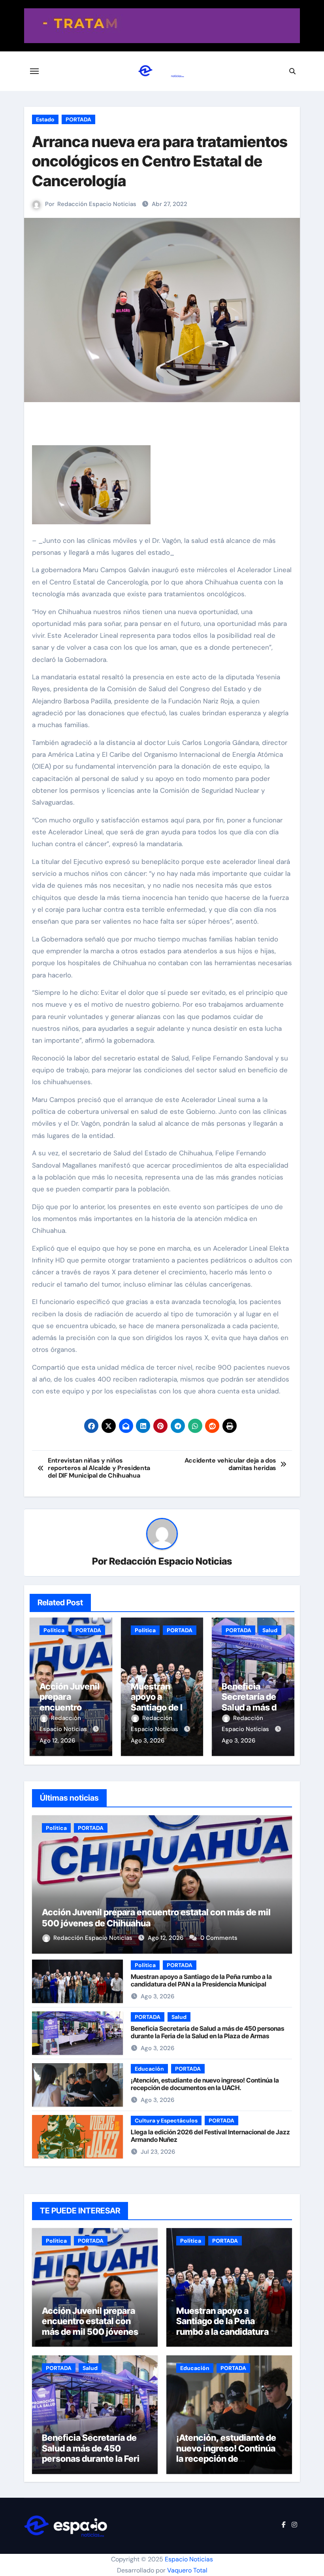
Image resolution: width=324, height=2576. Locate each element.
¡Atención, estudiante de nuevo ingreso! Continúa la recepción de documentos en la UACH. (205, 2084)
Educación (149, 2069)
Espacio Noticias (189, 2559)
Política (54, 1630)
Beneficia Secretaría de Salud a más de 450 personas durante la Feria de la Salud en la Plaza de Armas (207, 2032)
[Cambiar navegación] (34, 71)
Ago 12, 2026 (57, 1741)
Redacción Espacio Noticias (97, 204)
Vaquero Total (187, 2570)
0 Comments (219, 1938)
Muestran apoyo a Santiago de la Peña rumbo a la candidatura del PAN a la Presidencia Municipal (201, 1980)
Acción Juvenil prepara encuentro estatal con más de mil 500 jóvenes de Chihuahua (90, 2326)
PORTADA (78, 119)
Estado (45, 119)
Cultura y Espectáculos (166, 2121)
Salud (270, 1630)
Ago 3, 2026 (148, 1741)
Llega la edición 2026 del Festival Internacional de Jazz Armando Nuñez (210, 2136)
